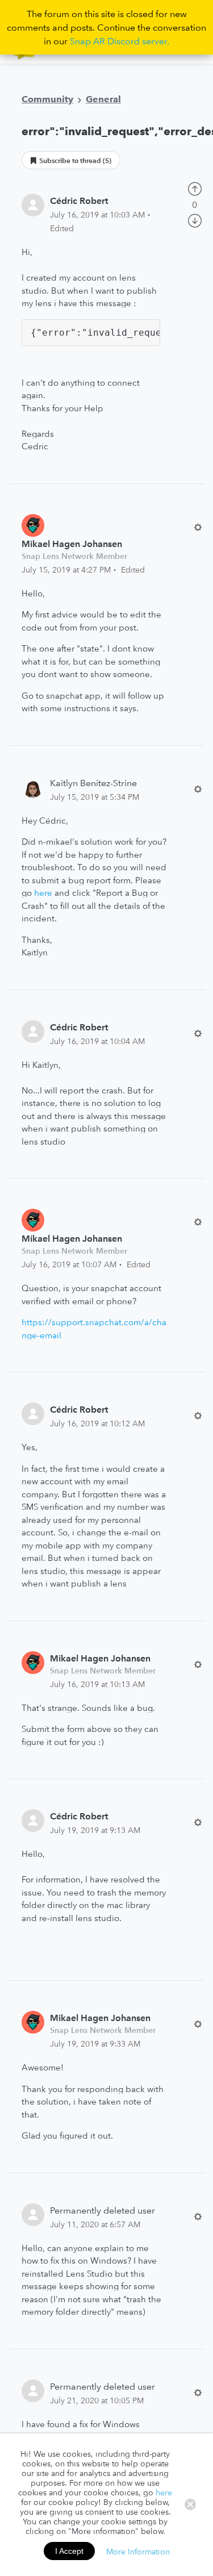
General (103, 99)
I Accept (69, 2551)
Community (47, 99)
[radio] (195, 187)
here (43, 893)
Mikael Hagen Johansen (72, 544)
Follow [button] (71, 160)
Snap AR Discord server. (120, 41)
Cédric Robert (79, 201)
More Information (138, 2551)
